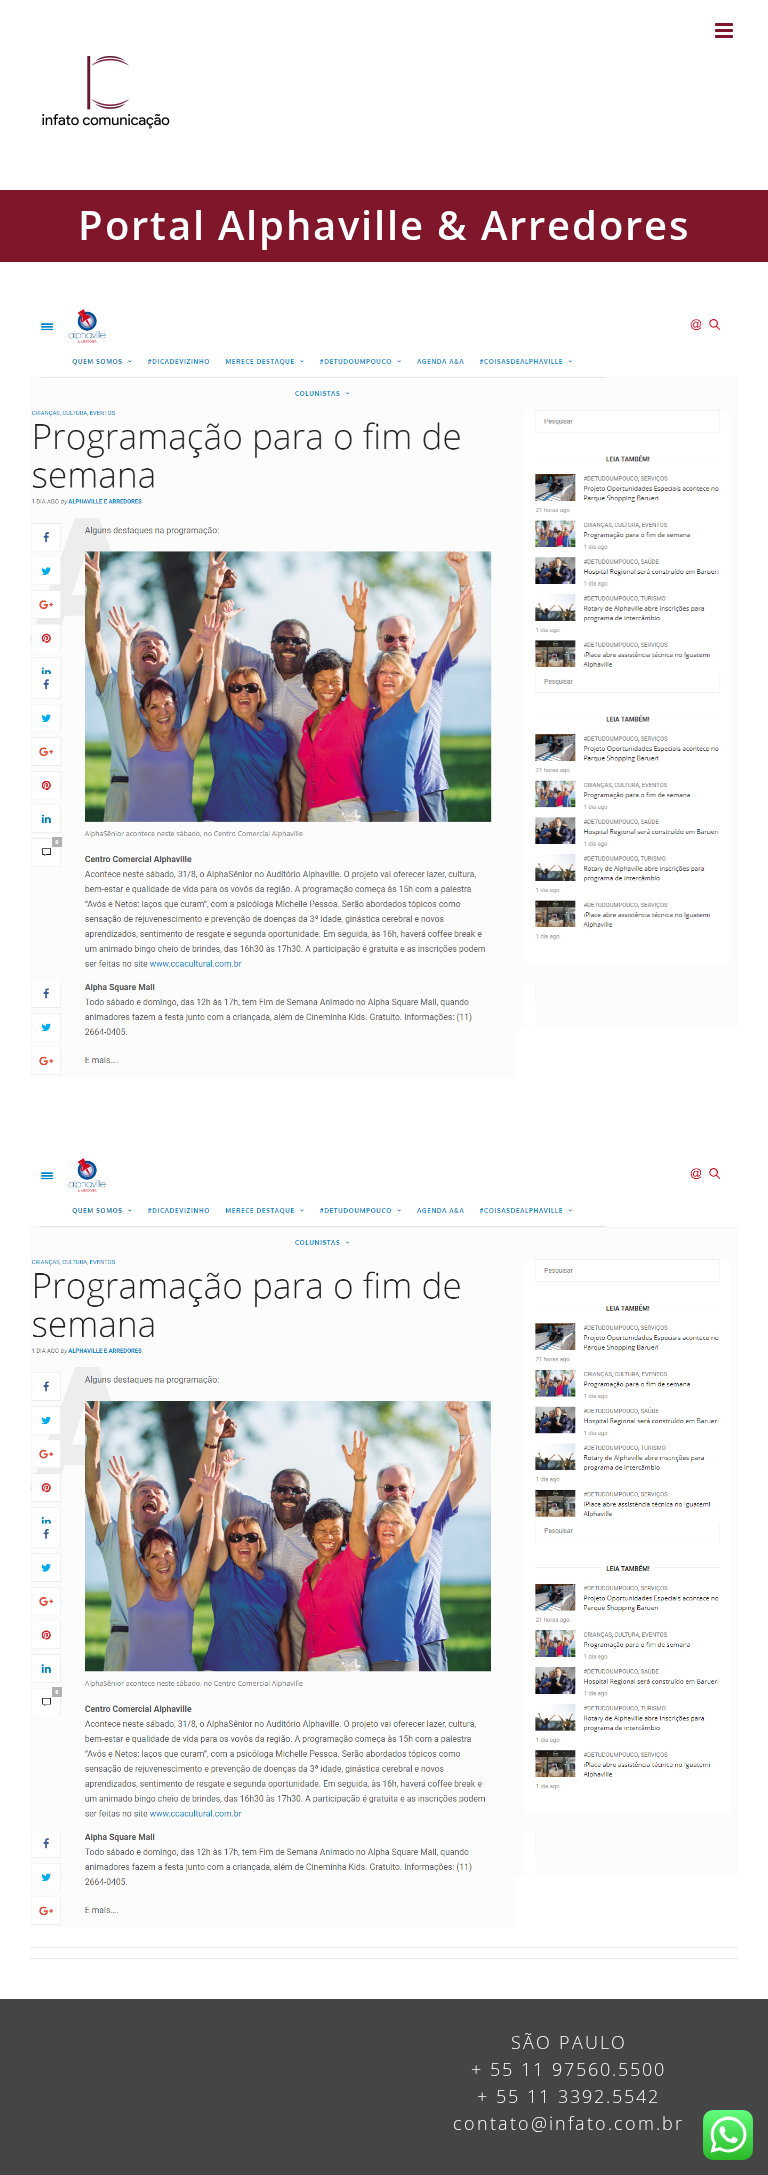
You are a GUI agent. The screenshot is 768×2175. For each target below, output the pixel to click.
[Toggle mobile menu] (726, 30)
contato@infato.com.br (568, 2123)
